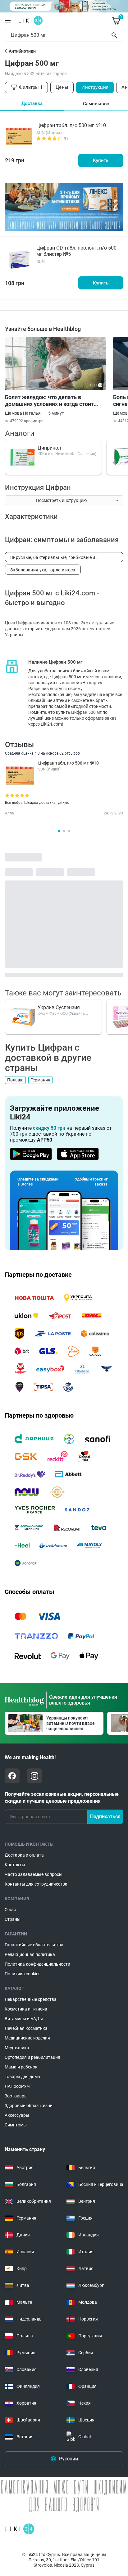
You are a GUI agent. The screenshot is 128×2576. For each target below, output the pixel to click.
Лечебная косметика (26, 2028)
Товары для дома (22, 2077)
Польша (15, 1080)
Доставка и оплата (24, 1855)
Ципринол (49, 448)
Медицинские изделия (27, 2038)
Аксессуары (17, 2115)
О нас (10, 1910)
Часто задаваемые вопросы (34, 1874)
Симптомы (16, 2125)
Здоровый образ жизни (29, 2106)
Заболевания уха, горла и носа (43, 570)
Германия (40, 1080)
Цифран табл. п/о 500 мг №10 (71, 125)
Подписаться (105, 1817)
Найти (115, 35)
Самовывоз (96, 104)
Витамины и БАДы (24, 2019)
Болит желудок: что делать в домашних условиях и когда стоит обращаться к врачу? (49, 401)
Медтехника (17, 2048)
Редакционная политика (30, 1954)
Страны (13, 1919)
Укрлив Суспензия (59, 1007)
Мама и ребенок (21, 2067)
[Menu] (8, 21)
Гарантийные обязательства (34, 1945)
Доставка (32, 103)
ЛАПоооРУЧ (17, 2086)
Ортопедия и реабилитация (32, 2057)
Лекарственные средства (31, 1999)
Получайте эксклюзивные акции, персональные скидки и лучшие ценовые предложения (62, 1798)
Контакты (15, 1865)
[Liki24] (19, 2529)
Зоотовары (16, 2096)
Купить (101, 160)
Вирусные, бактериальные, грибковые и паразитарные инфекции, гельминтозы (53, 558)
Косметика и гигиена (26, 2009)
